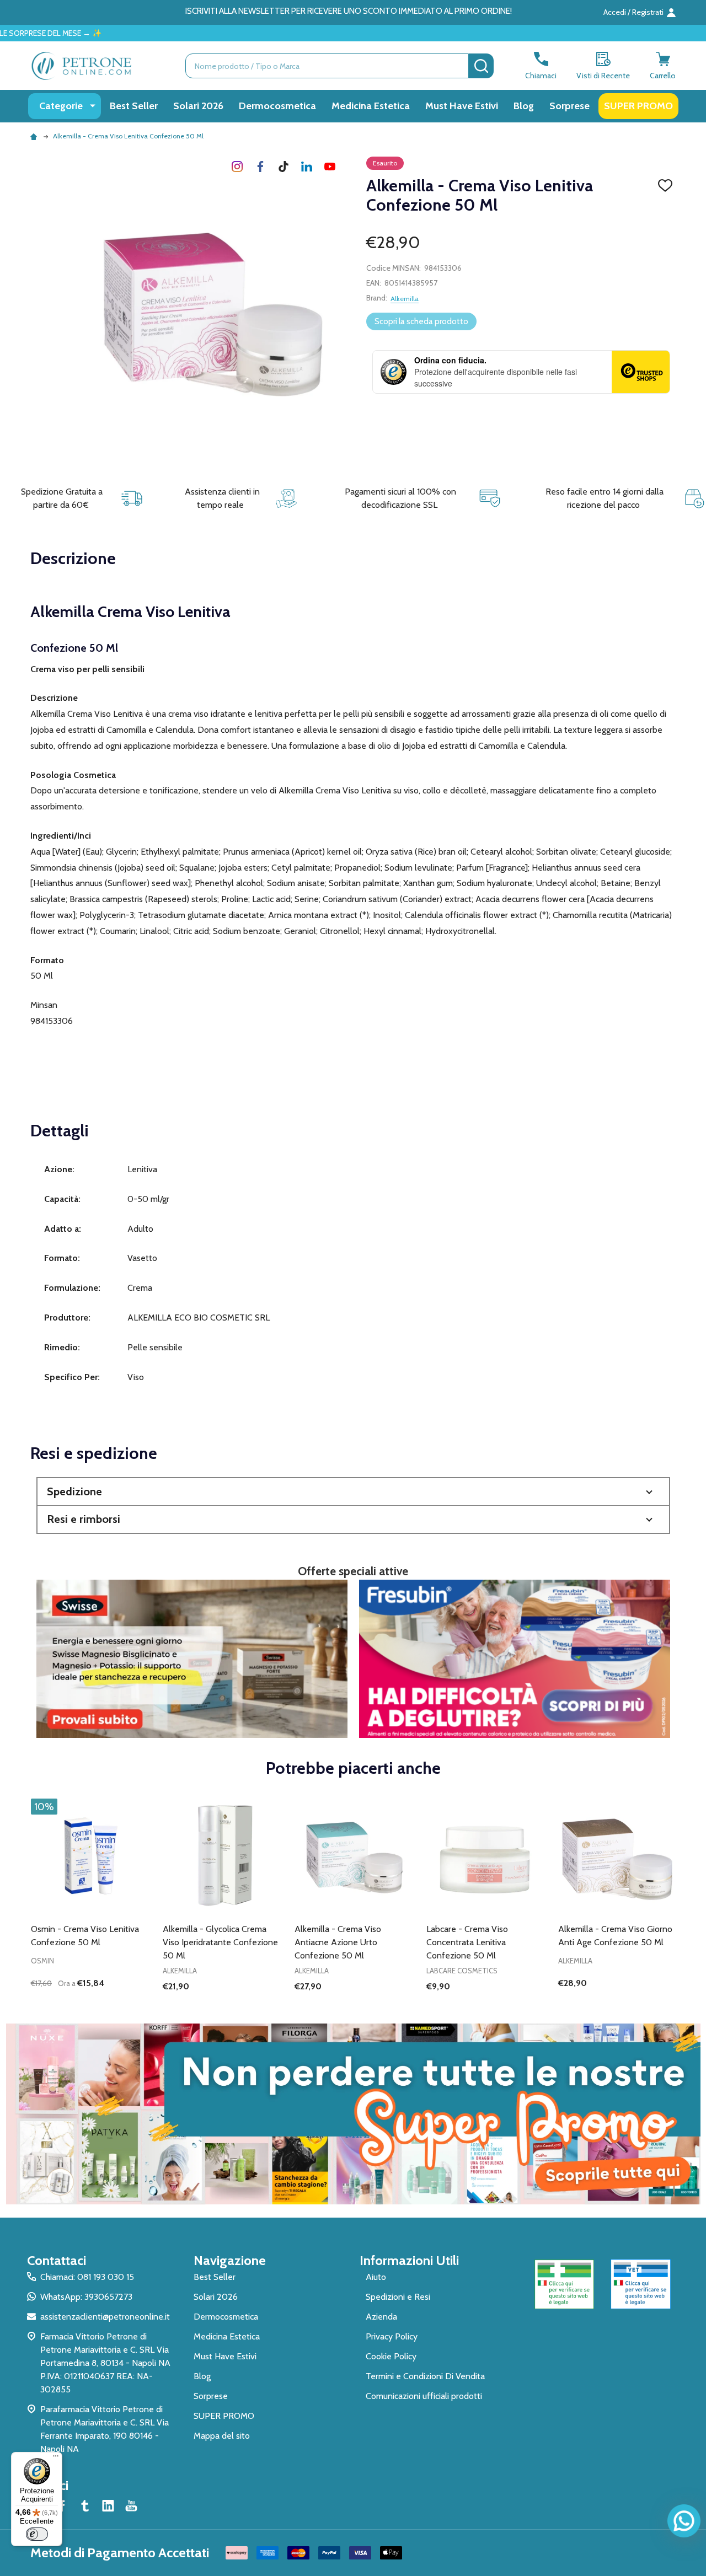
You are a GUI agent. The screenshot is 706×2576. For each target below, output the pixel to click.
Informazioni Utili (409, 2260)
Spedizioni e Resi (398, 2297)
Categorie (61, 106)
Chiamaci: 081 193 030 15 (87, 2277)
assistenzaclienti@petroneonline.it (105, 2317)
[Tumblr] (284, 167)
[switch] (37, 2534)
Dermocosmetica (277, 106)
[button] (353, 1492)
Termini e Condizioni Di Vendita (425, 2376)
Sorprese (569, 106)
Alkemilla (405, 299)
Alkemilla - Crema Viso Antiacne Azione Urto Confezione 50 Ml (338, 1942)
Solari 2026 (198, 106)
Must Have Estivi (462, 106)
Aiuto (376, 2277)
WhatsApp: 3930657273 (86, 2297)
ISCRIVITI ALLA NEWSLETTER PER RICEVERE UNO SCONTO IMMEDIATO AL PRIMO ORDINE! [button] (349, 11)
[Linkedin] (307, 167)
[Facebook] (260, 167)
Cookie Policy (391, 2356)
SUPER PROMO (638, 106)
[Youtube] (330, 167)
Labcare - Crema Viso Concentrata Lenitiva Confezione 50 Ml (467, 1942)
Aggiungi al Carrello (109, 2005)
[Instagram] (237, 167)
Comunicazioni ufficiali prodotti (424, 2396)
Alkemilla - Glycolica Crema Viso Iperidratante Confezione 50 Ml (220, 1942)
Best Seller (134, 106)
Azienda (381, 2317)
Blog (524, 106)
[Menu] (56, 2459)
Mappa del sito (222, 2436)
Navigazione (230, 2260)
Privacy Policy (392, 2336)
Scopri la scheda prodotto (421, 321)
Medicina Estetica (371, 106)
